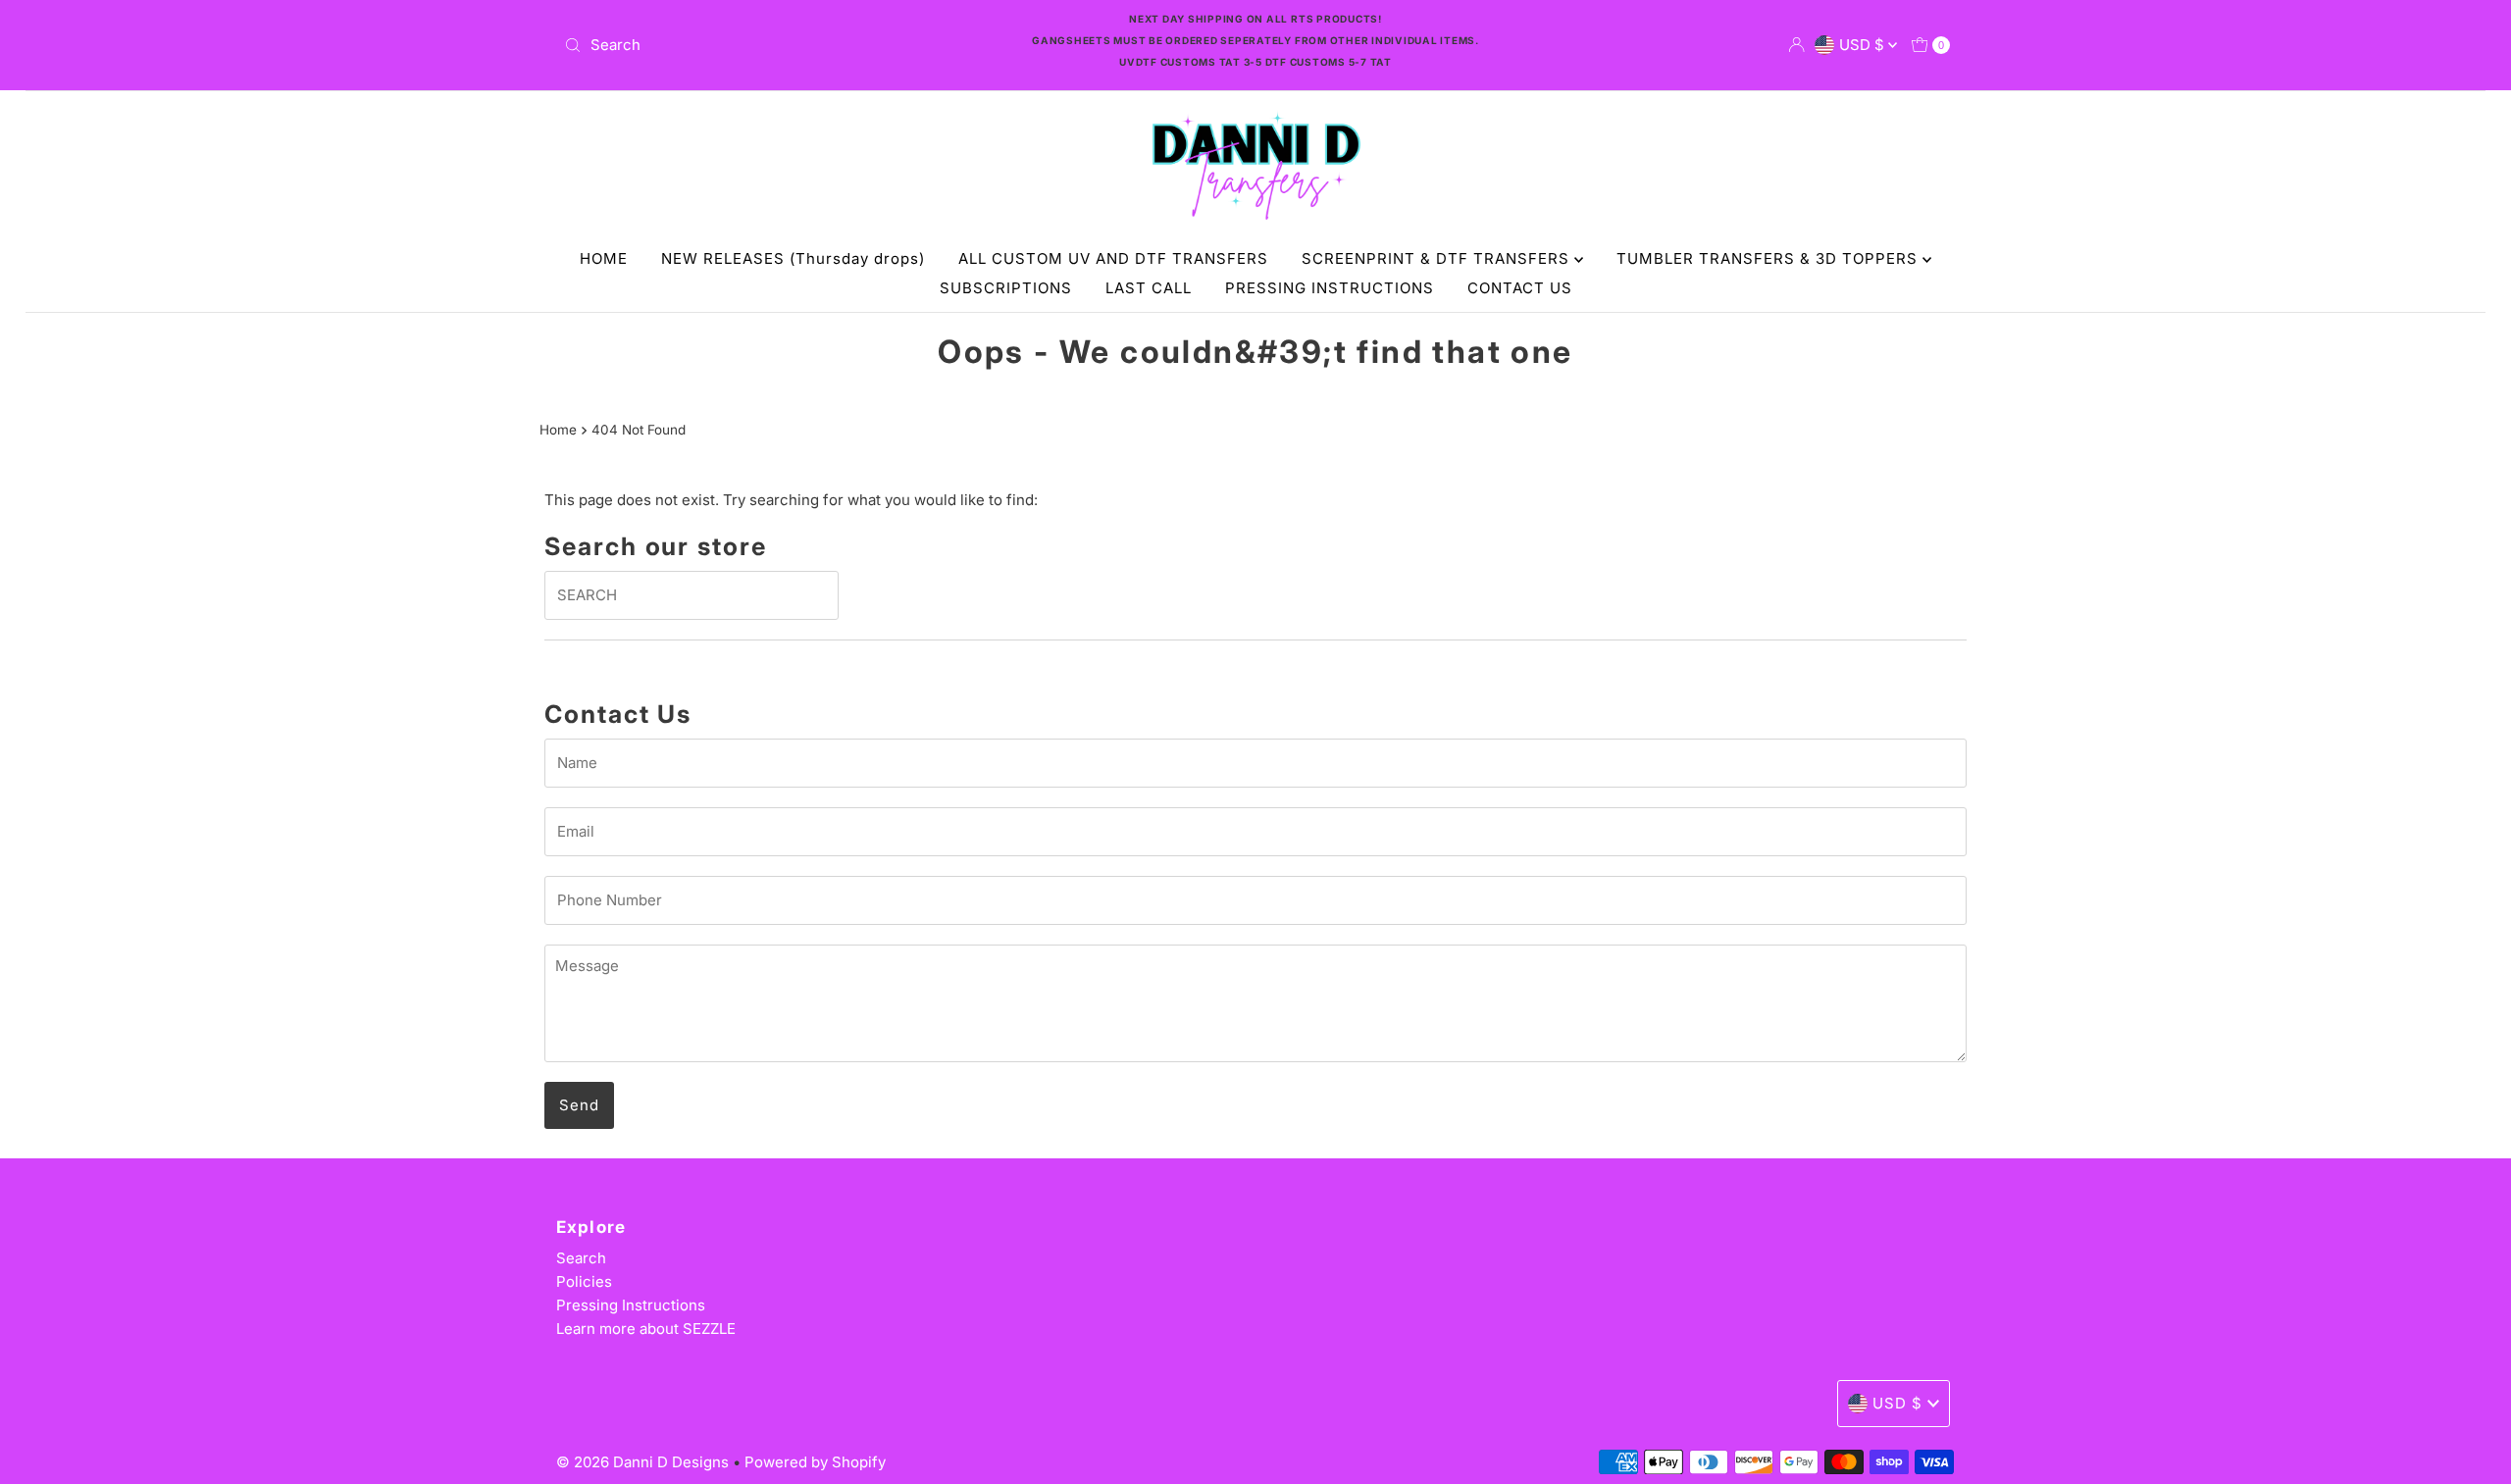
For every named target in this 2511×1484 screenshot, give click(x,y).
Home (558, 430)
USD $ (1864, 45)
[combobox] (784, 45)
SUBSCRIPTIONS (1006, 288)
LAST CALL (1149, 288)
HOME (604, 258)
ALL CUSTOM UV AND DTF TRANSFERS (1113, 258)
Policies (584, 1281)
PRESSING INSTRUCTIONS (1330, 288)
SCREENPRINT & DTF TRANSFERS (1438, 258)
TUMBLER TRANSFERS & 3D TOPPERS (1769, 258)
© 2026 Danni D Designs (644, 1462)
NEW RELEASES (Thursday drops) (793, 258)
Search (581, 1258)
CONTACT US (1520, 288)
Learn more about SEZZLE (646, 1329)
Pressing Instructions (631, 1305)
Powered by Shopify (815, 1462)
